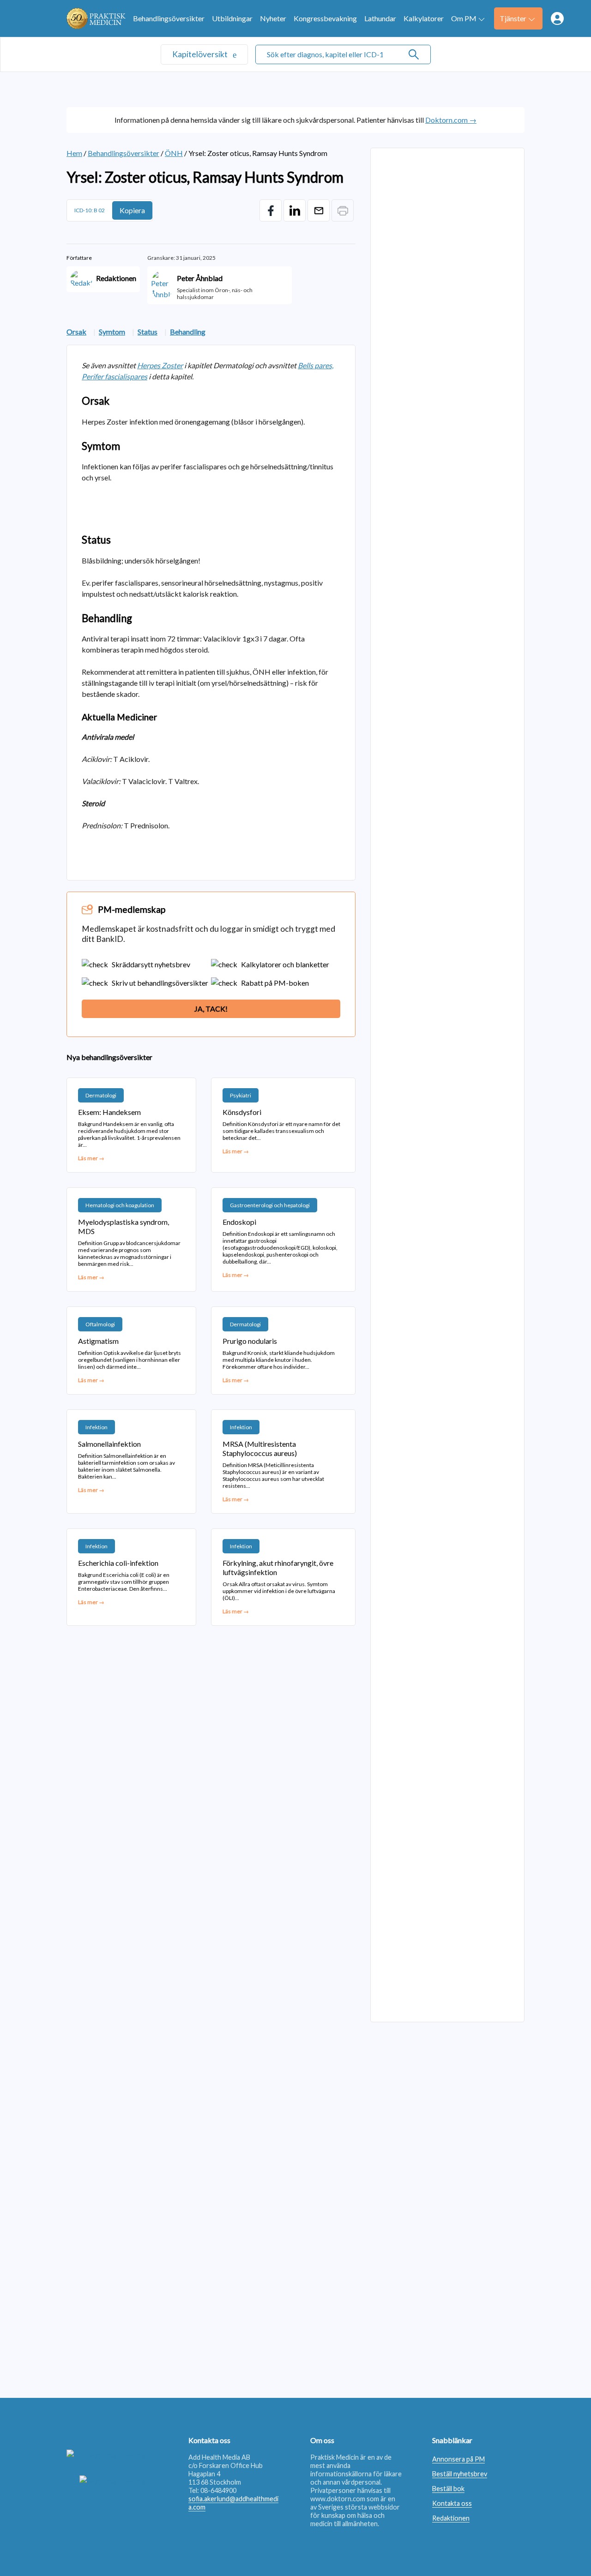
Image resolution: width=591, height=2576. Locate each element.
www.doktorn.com (338, 2499)
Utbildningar (232, 18)
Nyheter (273, 18)
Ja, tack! (211, 1009)
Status (148, 332)
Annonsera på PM (458, 2459)
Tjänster (513, 18)
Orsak (76, 332)
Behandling (188, 332)
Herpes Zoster (160, 365)
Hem (74, 153)
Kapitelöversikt (201, 54)
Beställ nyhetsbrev (460, 2474)
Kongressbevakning (325, 18)
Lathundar (380, 18)
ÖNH (174, 153)
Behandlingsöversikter (169, 18)
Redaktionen (451, 2518)
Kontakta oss (452, 2503)
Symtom (112, 332)
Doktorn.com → (451, 120)
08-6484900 (218, 2490)
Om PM (464, 18)
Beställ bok (448, 2489)
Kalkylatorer (424, 18)
